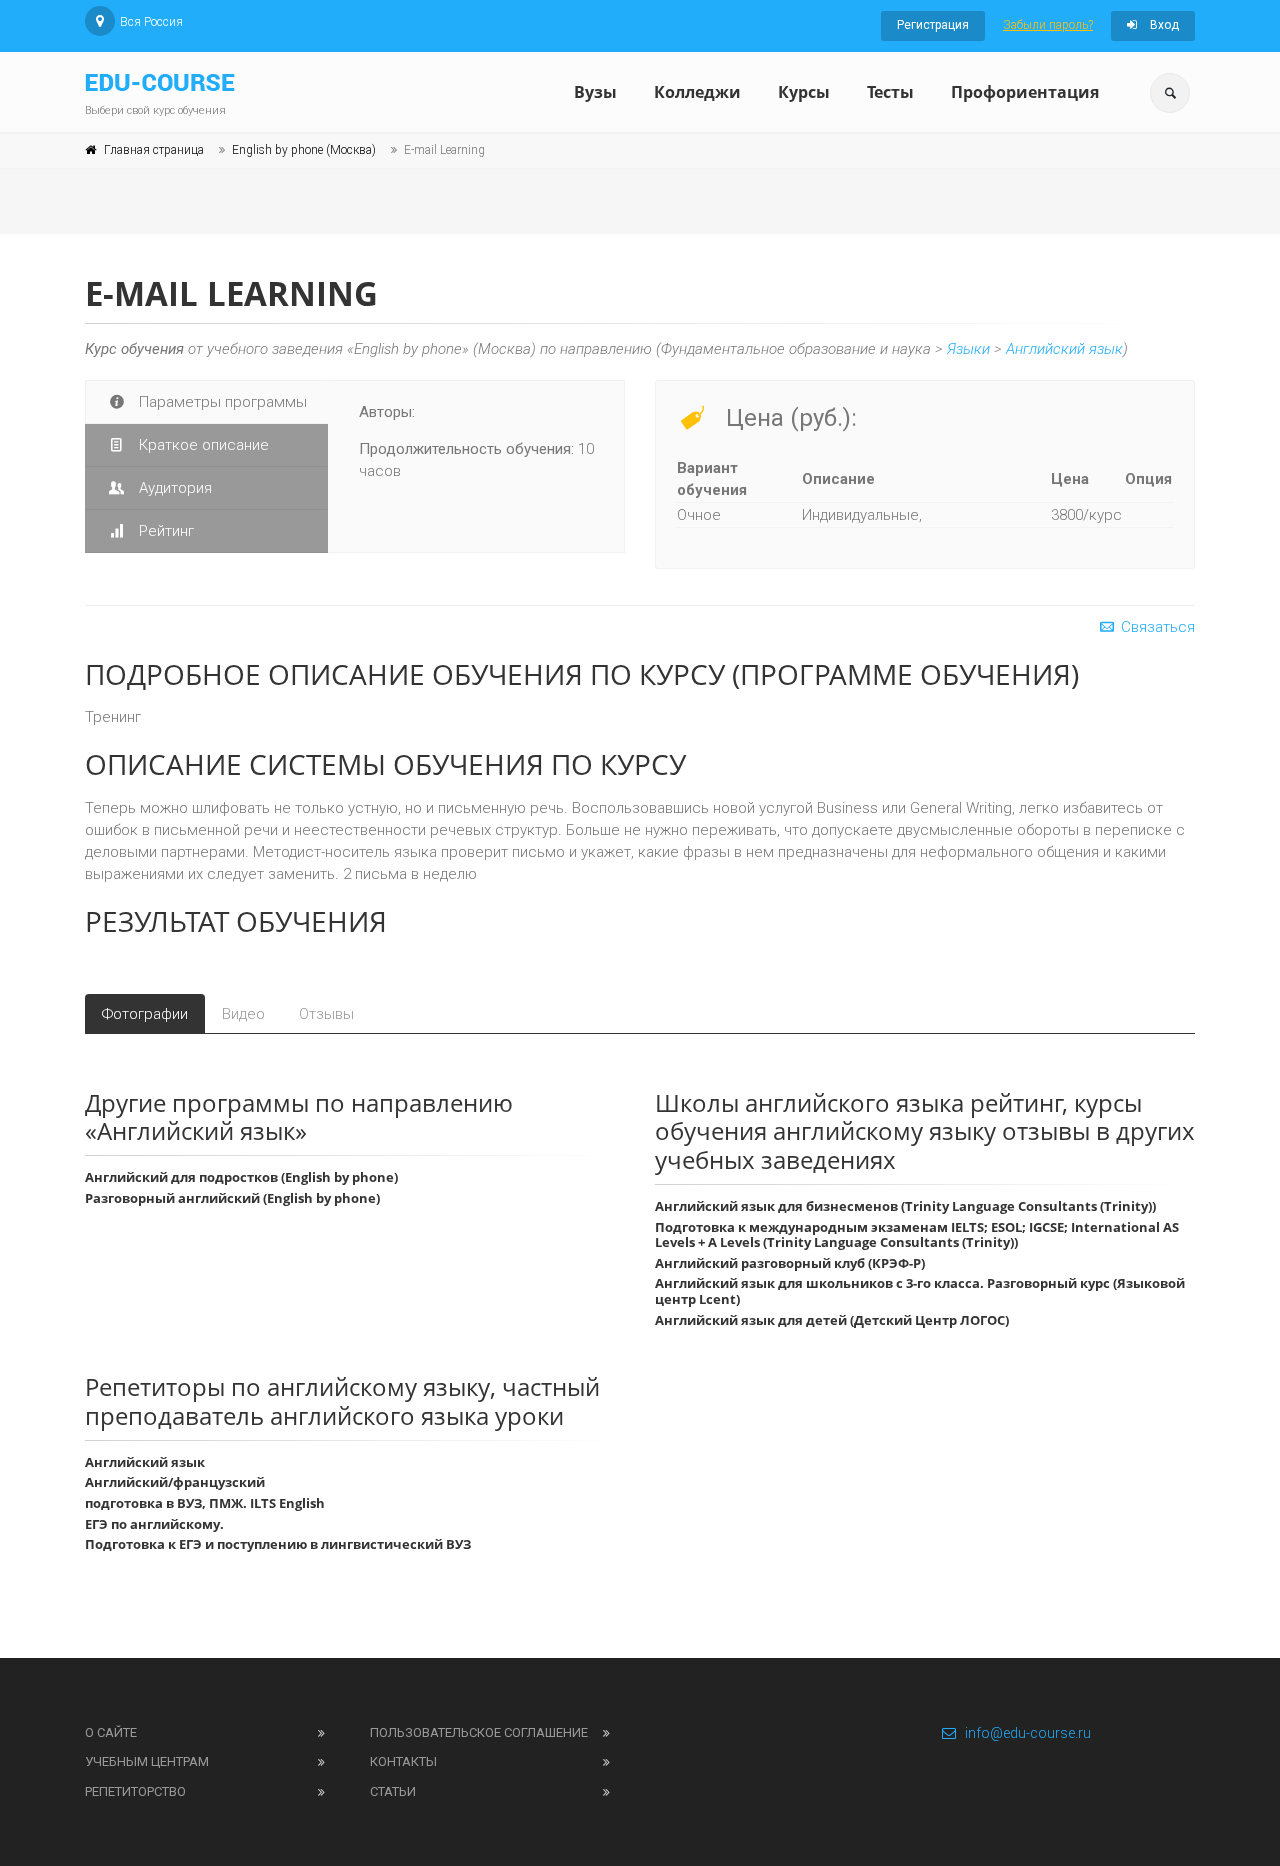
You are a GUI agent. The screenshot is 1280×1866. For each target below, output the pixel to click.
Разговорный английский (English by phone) (232, 1198)
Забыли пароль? (1048, 25)
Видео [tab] (243, 1014)
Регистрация (933, 25)
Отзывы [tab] (326, 1014)
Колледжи (697, 92)
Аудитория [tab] (173, 488)
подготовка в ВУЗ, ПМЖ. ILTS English (205, 1503)
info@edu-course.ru (1028, 1733)
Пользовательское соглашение (479, 1732)
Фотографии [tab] (145, 1014)
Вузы (595, 92)
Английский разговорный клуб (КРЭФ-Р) (790, 1263)
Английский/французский (175, 1482)
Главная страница (154, 150)
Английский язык (1064, 349)
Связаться (1156, 627)
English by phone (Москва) (304, 150)
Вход (1163, 25)
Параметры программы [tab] (221, 402)
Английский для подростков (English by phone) (241, 1177)
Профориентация (1025, 92)
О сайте (111, 1732)
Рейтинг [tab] (164, 531)
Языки (968, 349)
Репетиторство (135, 1791)
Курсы (804, 92)
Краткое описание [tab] (202, 445)
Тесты (890, 92)
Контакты (403, 1761)
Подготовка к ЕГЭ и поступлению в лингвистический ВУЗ (278, 1544)
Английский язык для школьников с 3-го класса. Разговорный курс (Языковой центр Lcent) (920, 1291)
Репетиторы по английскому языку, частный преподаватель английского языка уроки (342, 1401)
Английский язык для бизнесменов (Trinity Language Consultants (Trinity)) (905, 1206)
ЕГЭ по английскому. (154, 1524)
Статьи (393, 1791)
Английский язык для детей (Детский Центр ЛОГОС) (832, 1320)
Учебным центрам (147, 1761)
